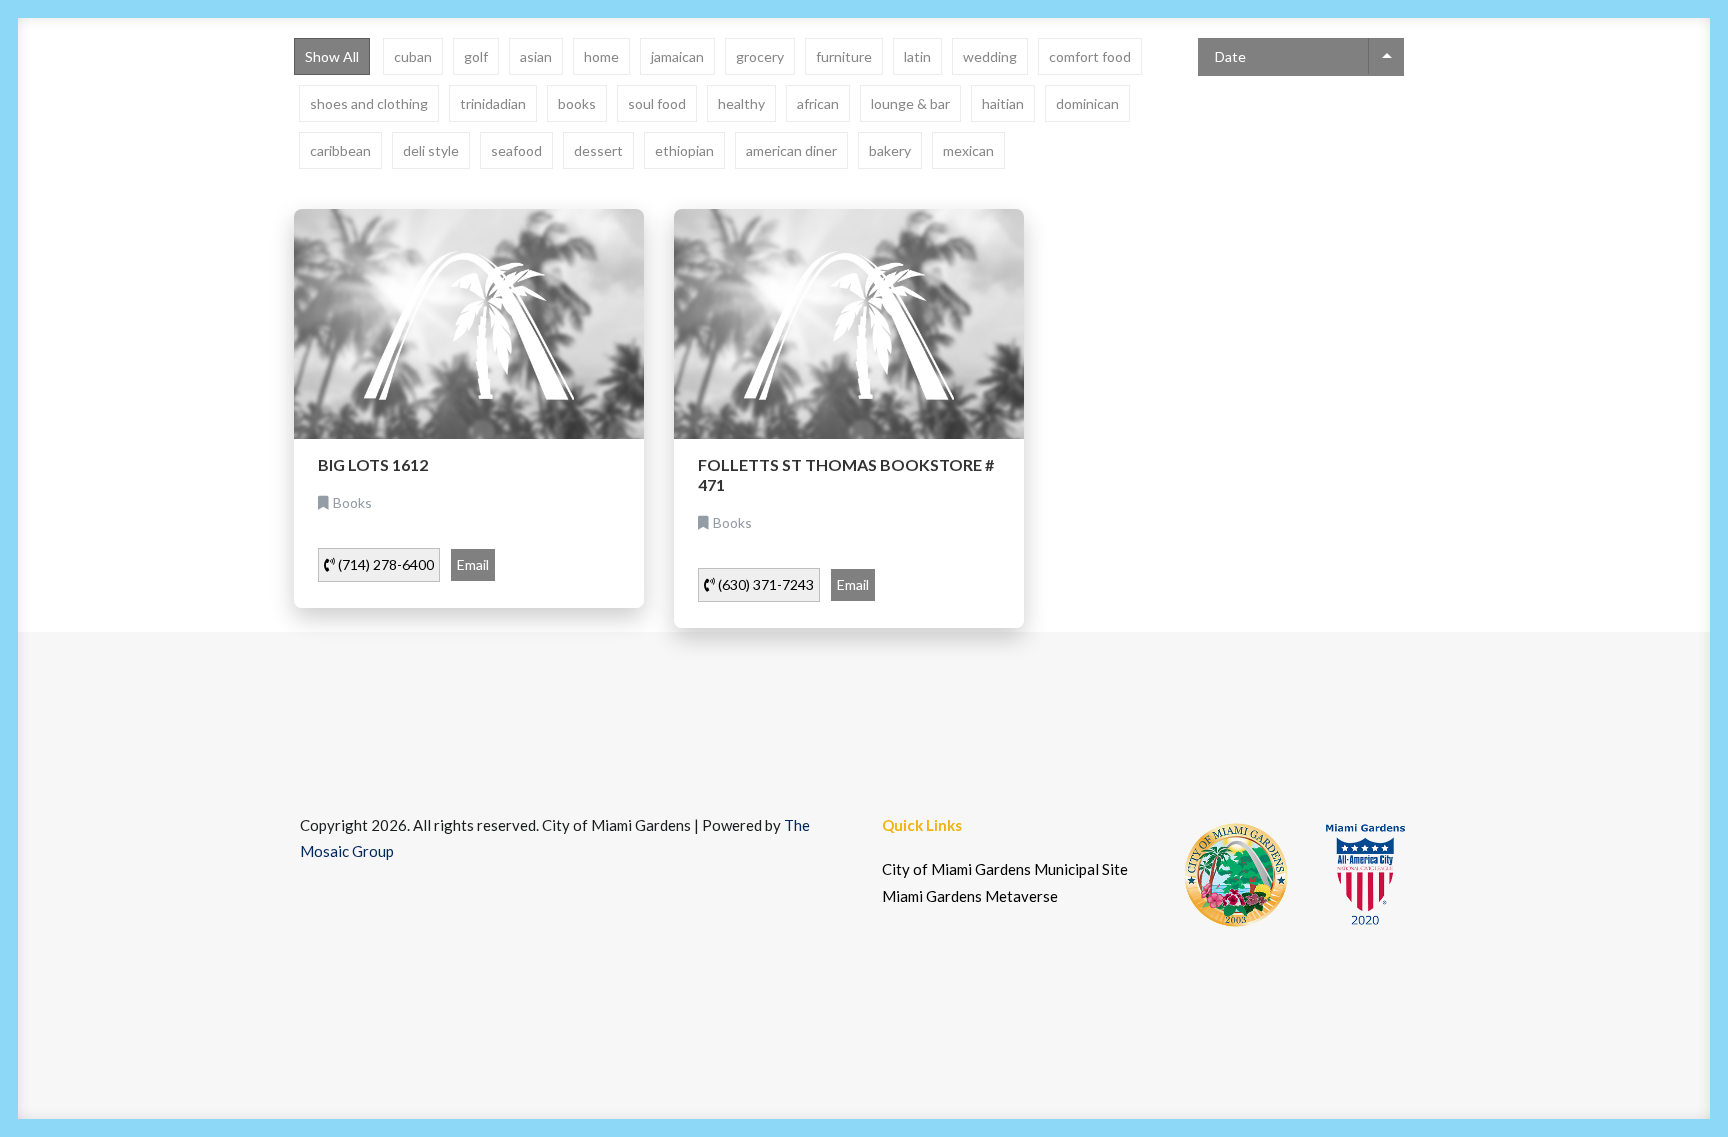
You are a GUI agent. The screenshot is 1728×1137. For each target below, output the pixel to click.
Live (537, 82)
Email (473, 564)
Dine (223, 82)
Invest (432, 82)
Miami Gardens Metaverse (970, 896)
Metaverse (1506, 82)
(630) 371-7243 (764, 584)
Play (613, 82)
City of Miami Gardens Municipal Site (1005, 869)
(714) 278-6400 (384, 564)
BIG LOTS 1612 (373, 464)
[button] (1614, 82)
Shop (694, 82)
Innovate (322, 82)
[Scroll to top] (1673, 1080)
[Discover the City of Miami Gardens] (121, 82)
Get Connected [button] (1326, 82)
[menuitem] (223, 82)
